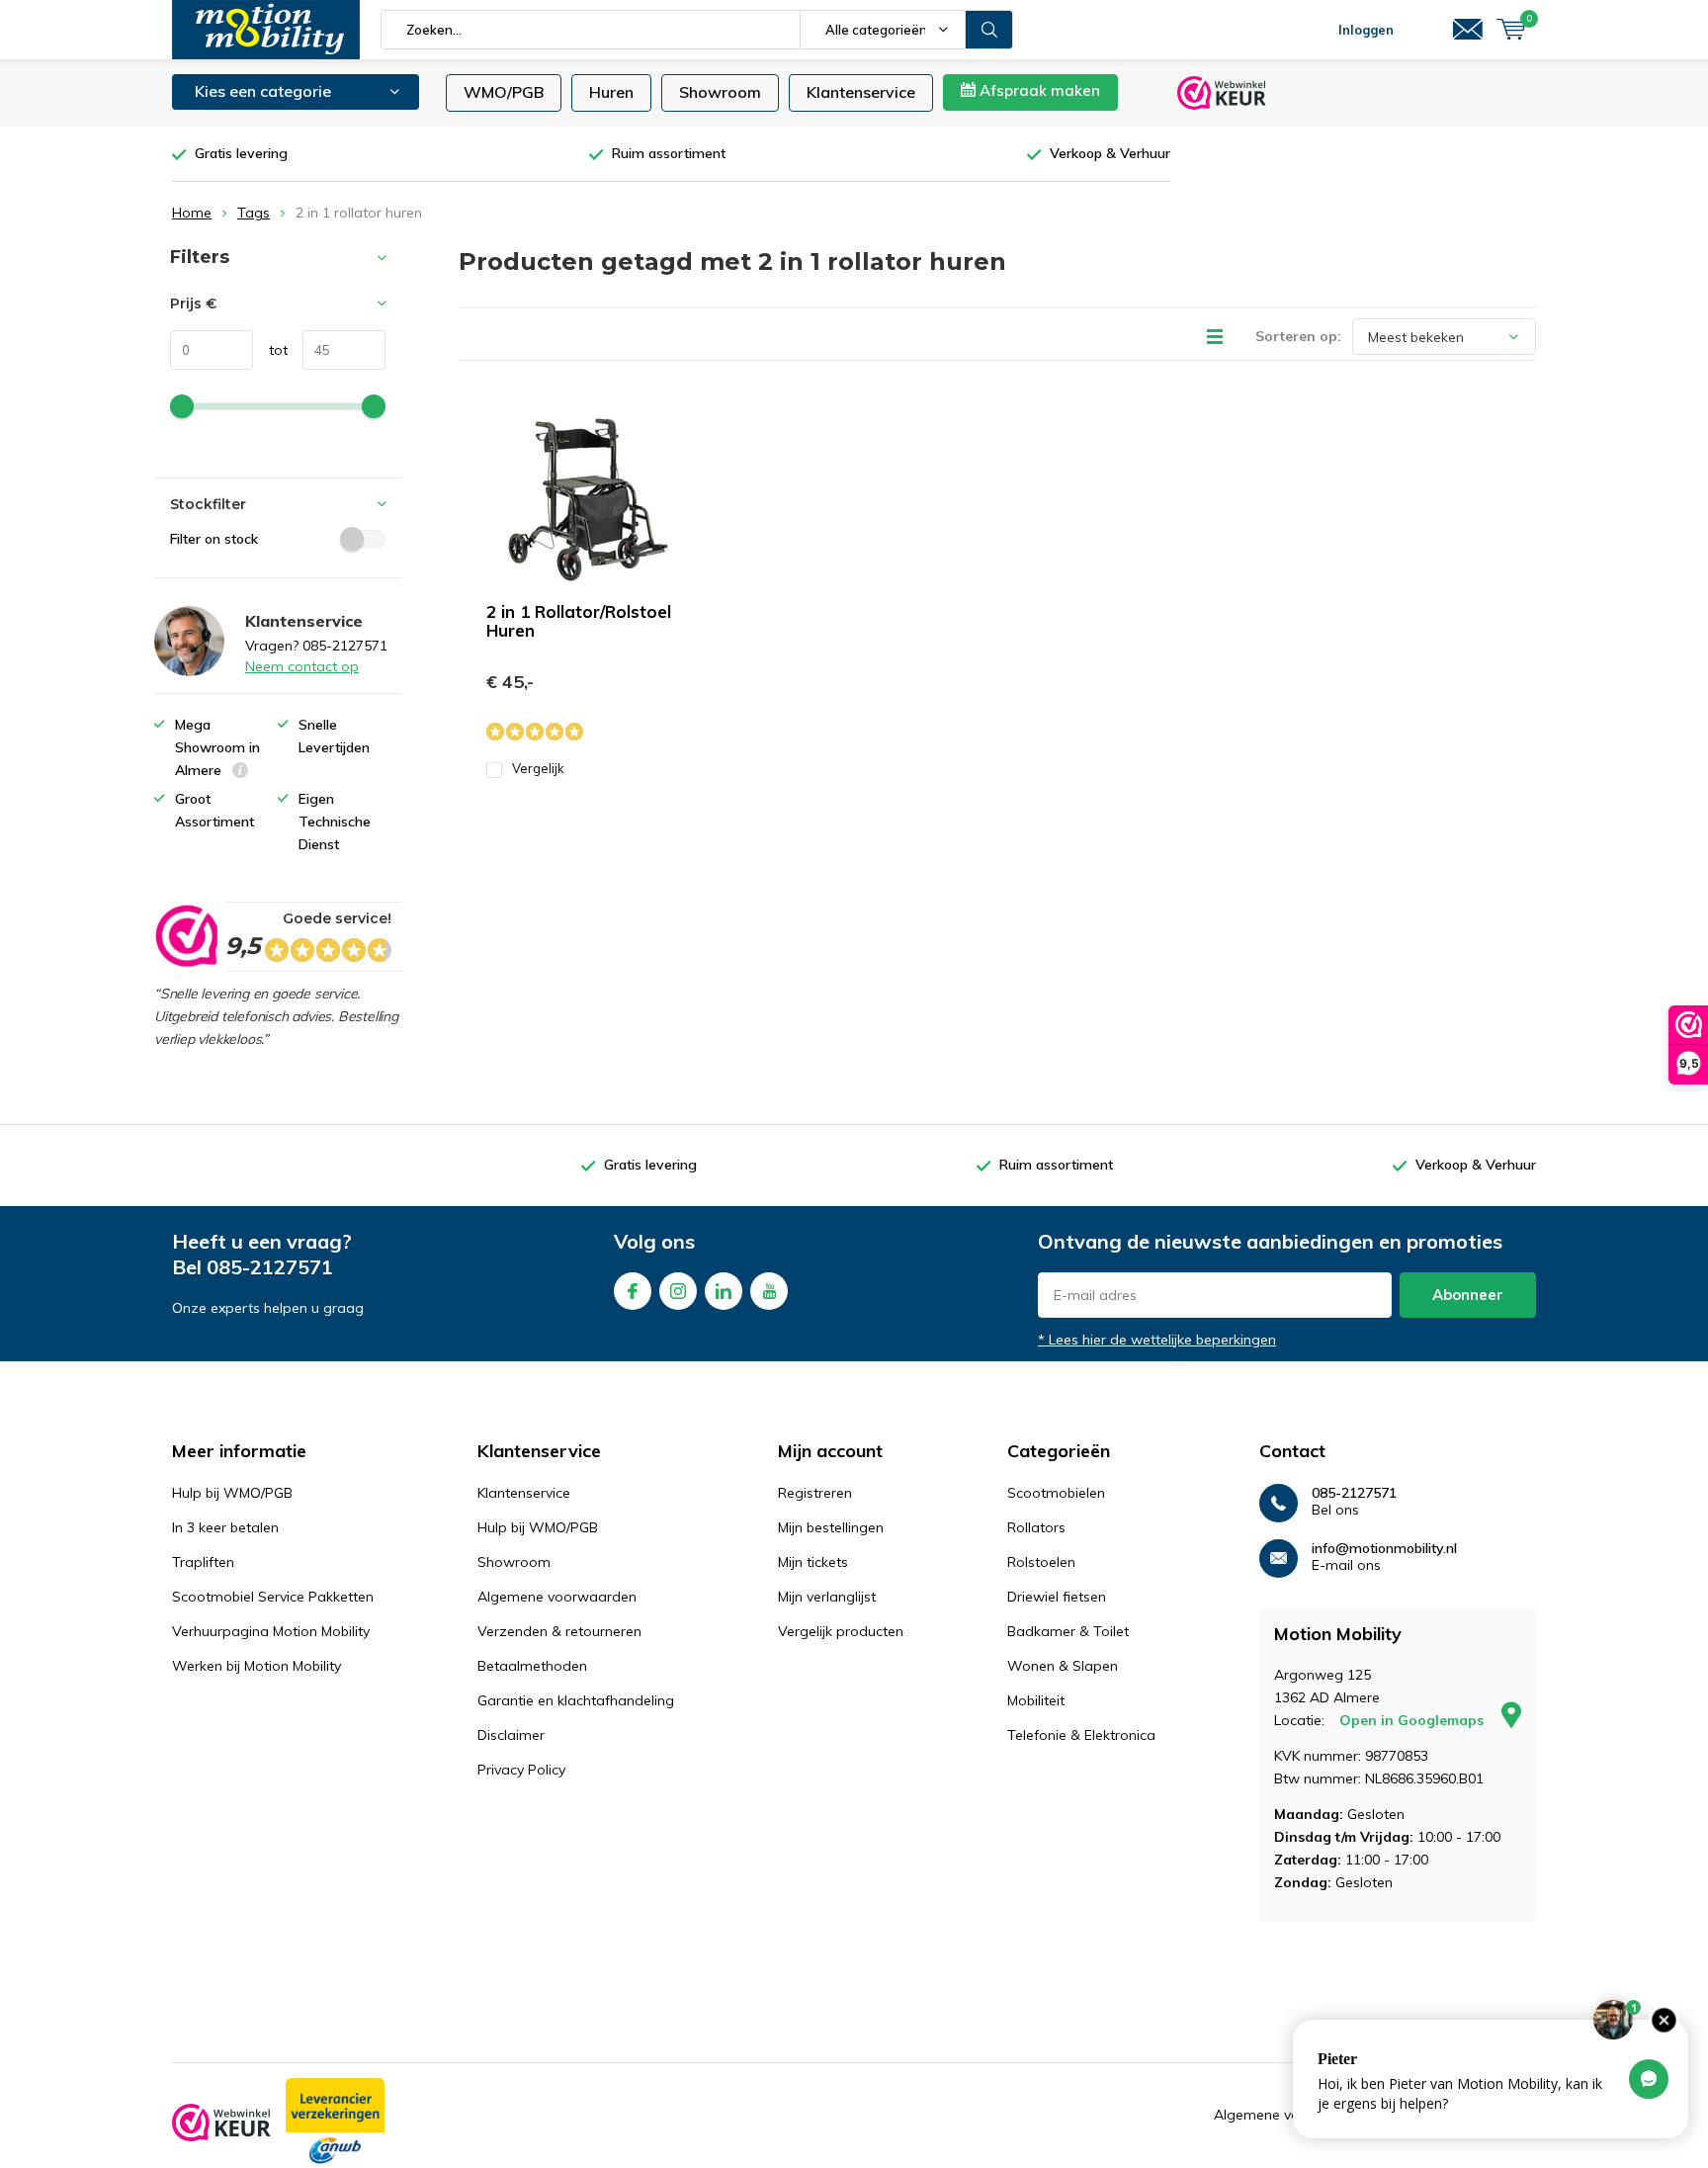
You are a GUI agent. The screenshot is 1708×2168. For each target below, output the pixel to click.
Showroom (720, 92)
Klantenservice (861, 92)
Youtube (769, 1291)
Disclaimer (511, 1735)
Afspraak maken (1038, 90)
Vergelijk (538, 768)
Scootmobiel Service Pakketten (273, 1597)
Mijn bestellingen (831, 1527)
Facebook (633, 1291)
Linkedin (724, 1291)
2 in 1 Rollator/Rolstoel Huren (579, 621)
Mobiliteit (1036, 1700)
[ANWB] (335, 2123)
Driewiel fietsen (1057, 1597)
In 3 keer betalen (225, 1527)
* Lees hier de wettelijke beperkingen (1157, 1340)
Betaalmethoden (532, 1666)
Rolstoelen (1041, 1562)
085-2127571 (270, 1267)
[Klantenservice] (1468, 30)
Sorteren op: (1298, 336)
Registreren (815, 1493)
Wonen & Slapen (1063, 1666)
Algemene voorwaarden (557, 1597)
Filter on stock (214, 539)
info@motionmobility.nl (1384, 1549)
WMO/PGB (504, 92)
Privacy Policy (521, 1770)
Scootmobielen (1056, 1493)
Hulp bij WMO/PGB (232, 1493)
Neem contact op (302, 666)
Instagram (678, 1291)
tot (270, 350)
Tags (254, 213)
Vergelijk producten (841, 1631)
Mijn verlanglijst (827, 1597)
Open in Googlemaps (1413, 1720)
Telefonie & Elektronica (1081, 1735)
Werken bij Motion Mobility (256, 1666)
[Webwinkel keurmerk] (221, 2123)
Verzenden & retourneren (559, 1631)
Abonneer (1468, 1295)
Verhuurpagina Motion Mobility (271, 1631)
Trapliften (203, 1562)
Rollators (1036, 1527)
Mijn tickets (813, 1562)
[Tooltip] (240, 773)
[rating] (185, 936)
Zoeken (989, 30)
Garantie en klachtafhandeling (576, 1700)
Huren (611, 92)
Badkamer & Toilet (1068, 1631)
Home (192, 213)
